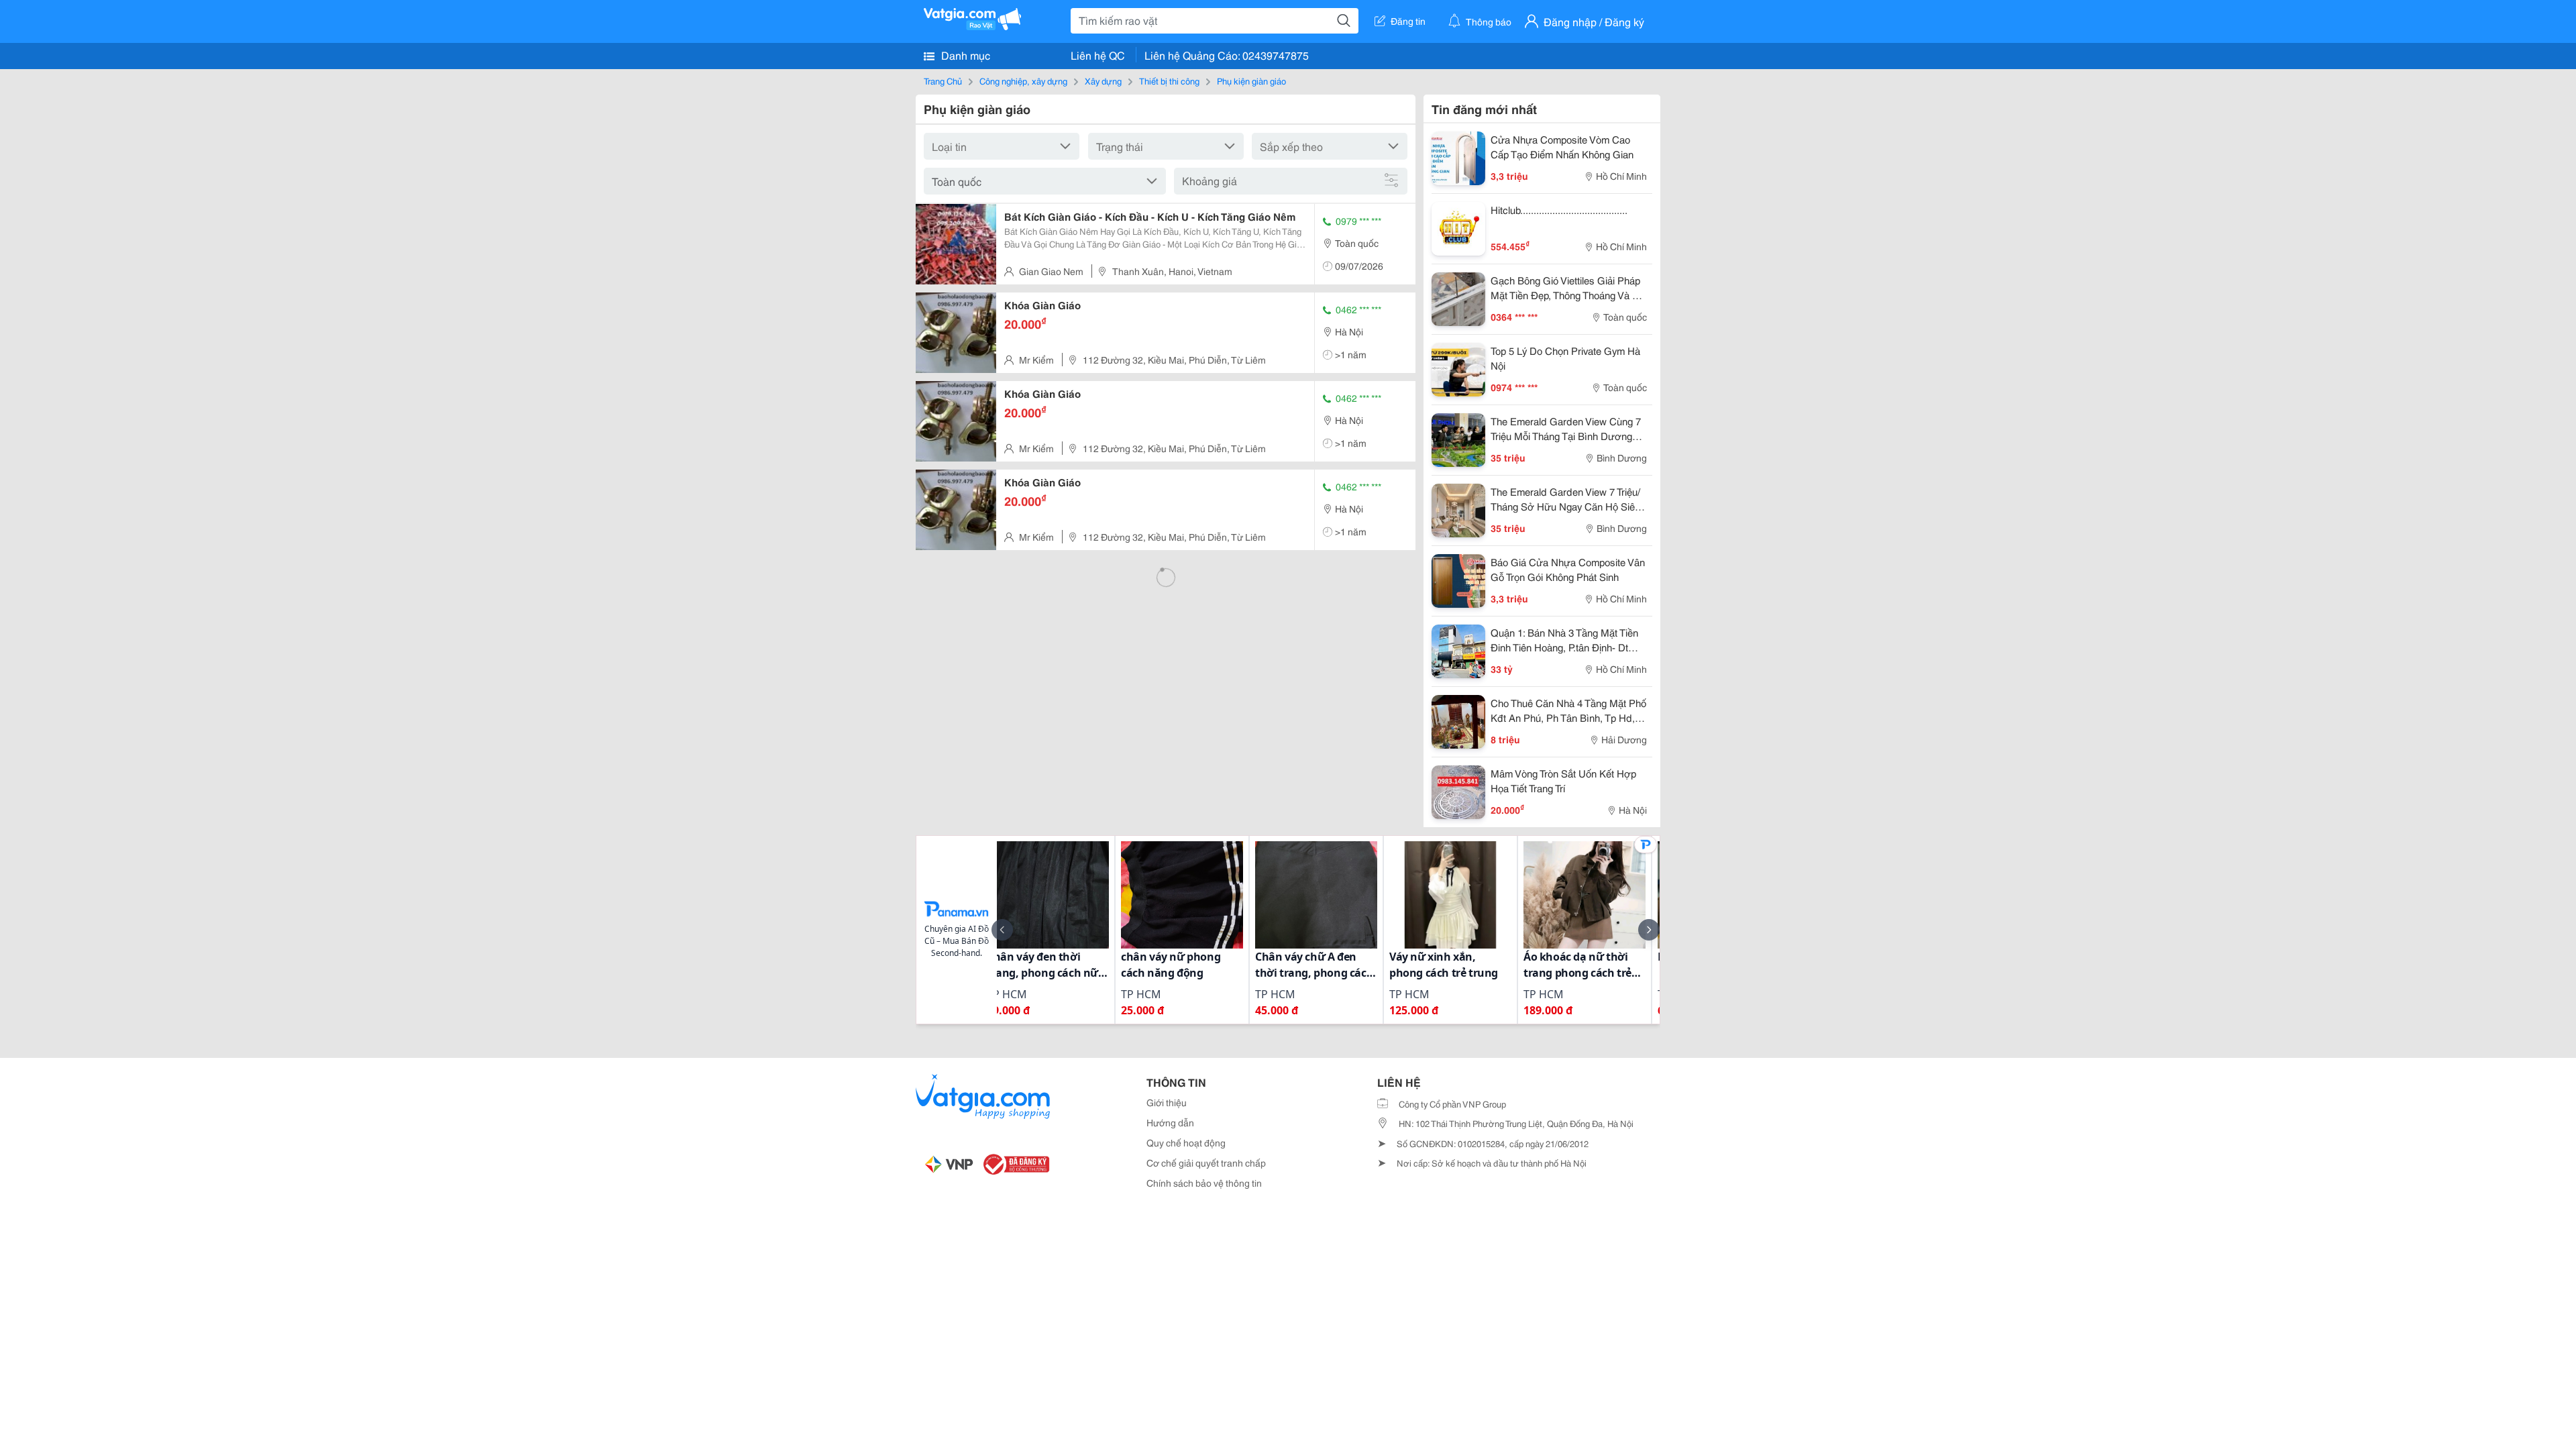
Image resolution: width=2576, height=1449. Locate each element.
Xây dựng (1103, 80)
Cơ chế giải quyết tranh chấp (1206, 1163)
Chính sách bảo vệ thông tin (1204, 1183)
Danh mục (964, 55)
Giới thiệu (1167, 1102)
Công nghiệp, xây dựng (1023, 80)
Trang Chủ (943, 80)
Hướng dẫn (1170, 1122)
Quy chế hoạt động (1186, 1142)
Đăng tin (1408, 21)
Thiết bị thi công (1169, 80)
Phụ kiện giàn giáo (1251, 80)
